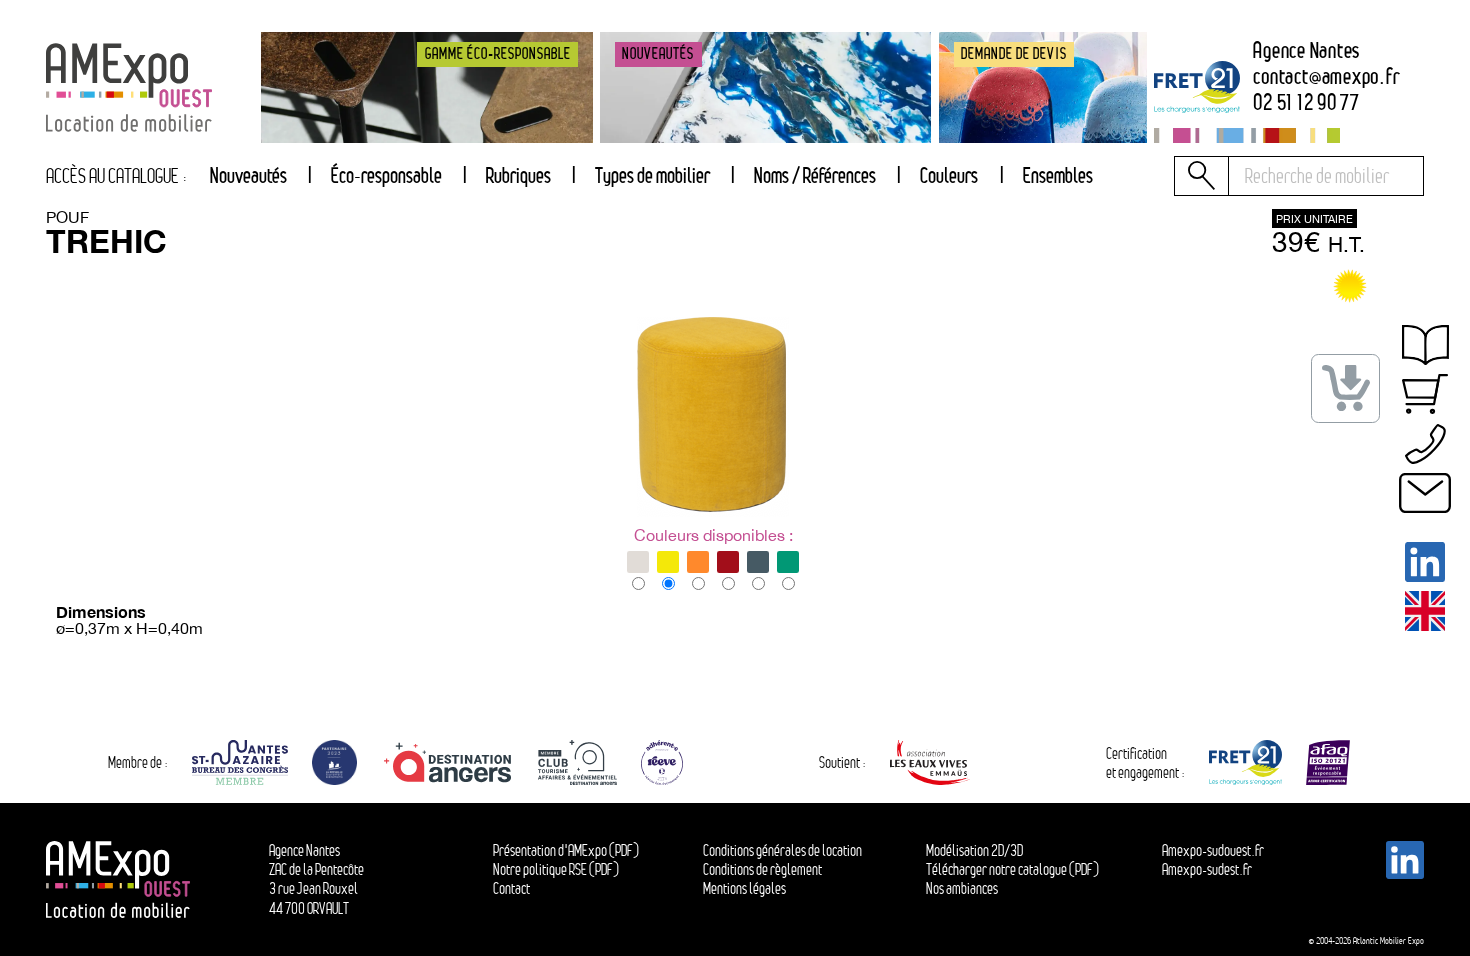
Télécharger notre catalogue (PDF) (1012, 869)
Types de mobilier (652, 175)
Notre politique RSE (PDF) (556, 869)
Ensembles (1058, 175)
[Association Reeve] (662, 762)
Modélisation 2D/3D (974, 850)
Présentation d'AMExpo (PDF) (566, 850)
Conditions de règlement (762, 869)
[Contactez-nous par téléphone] (1425, 444)
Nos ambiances (962, 888)
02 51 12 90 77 (1306, 102)
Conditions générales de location (782, 850)
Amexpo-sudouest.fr (1213, 850)
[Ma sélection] (1425, 394)
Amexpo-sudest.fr (1207, 869)
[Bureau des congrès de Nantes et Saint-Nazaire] (240, 762)
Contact (511, 888)
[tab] (518, 175)
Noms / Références (815, 175)
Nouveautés (248, 175)
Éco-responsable (386, 175)
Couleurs (949, 175)
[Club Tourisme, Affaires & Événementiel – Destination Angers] (578, 762)
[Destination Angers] (447, 762)
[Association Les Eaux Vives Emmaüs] (930, 762)
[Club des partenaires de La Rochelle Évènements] (334, 762)
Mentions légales (744, 888)
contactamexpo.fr (1326, 76)
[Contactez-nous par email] (1425, 493)
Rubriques (518, 175)
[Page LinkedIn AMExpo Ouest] (1425, 562)
